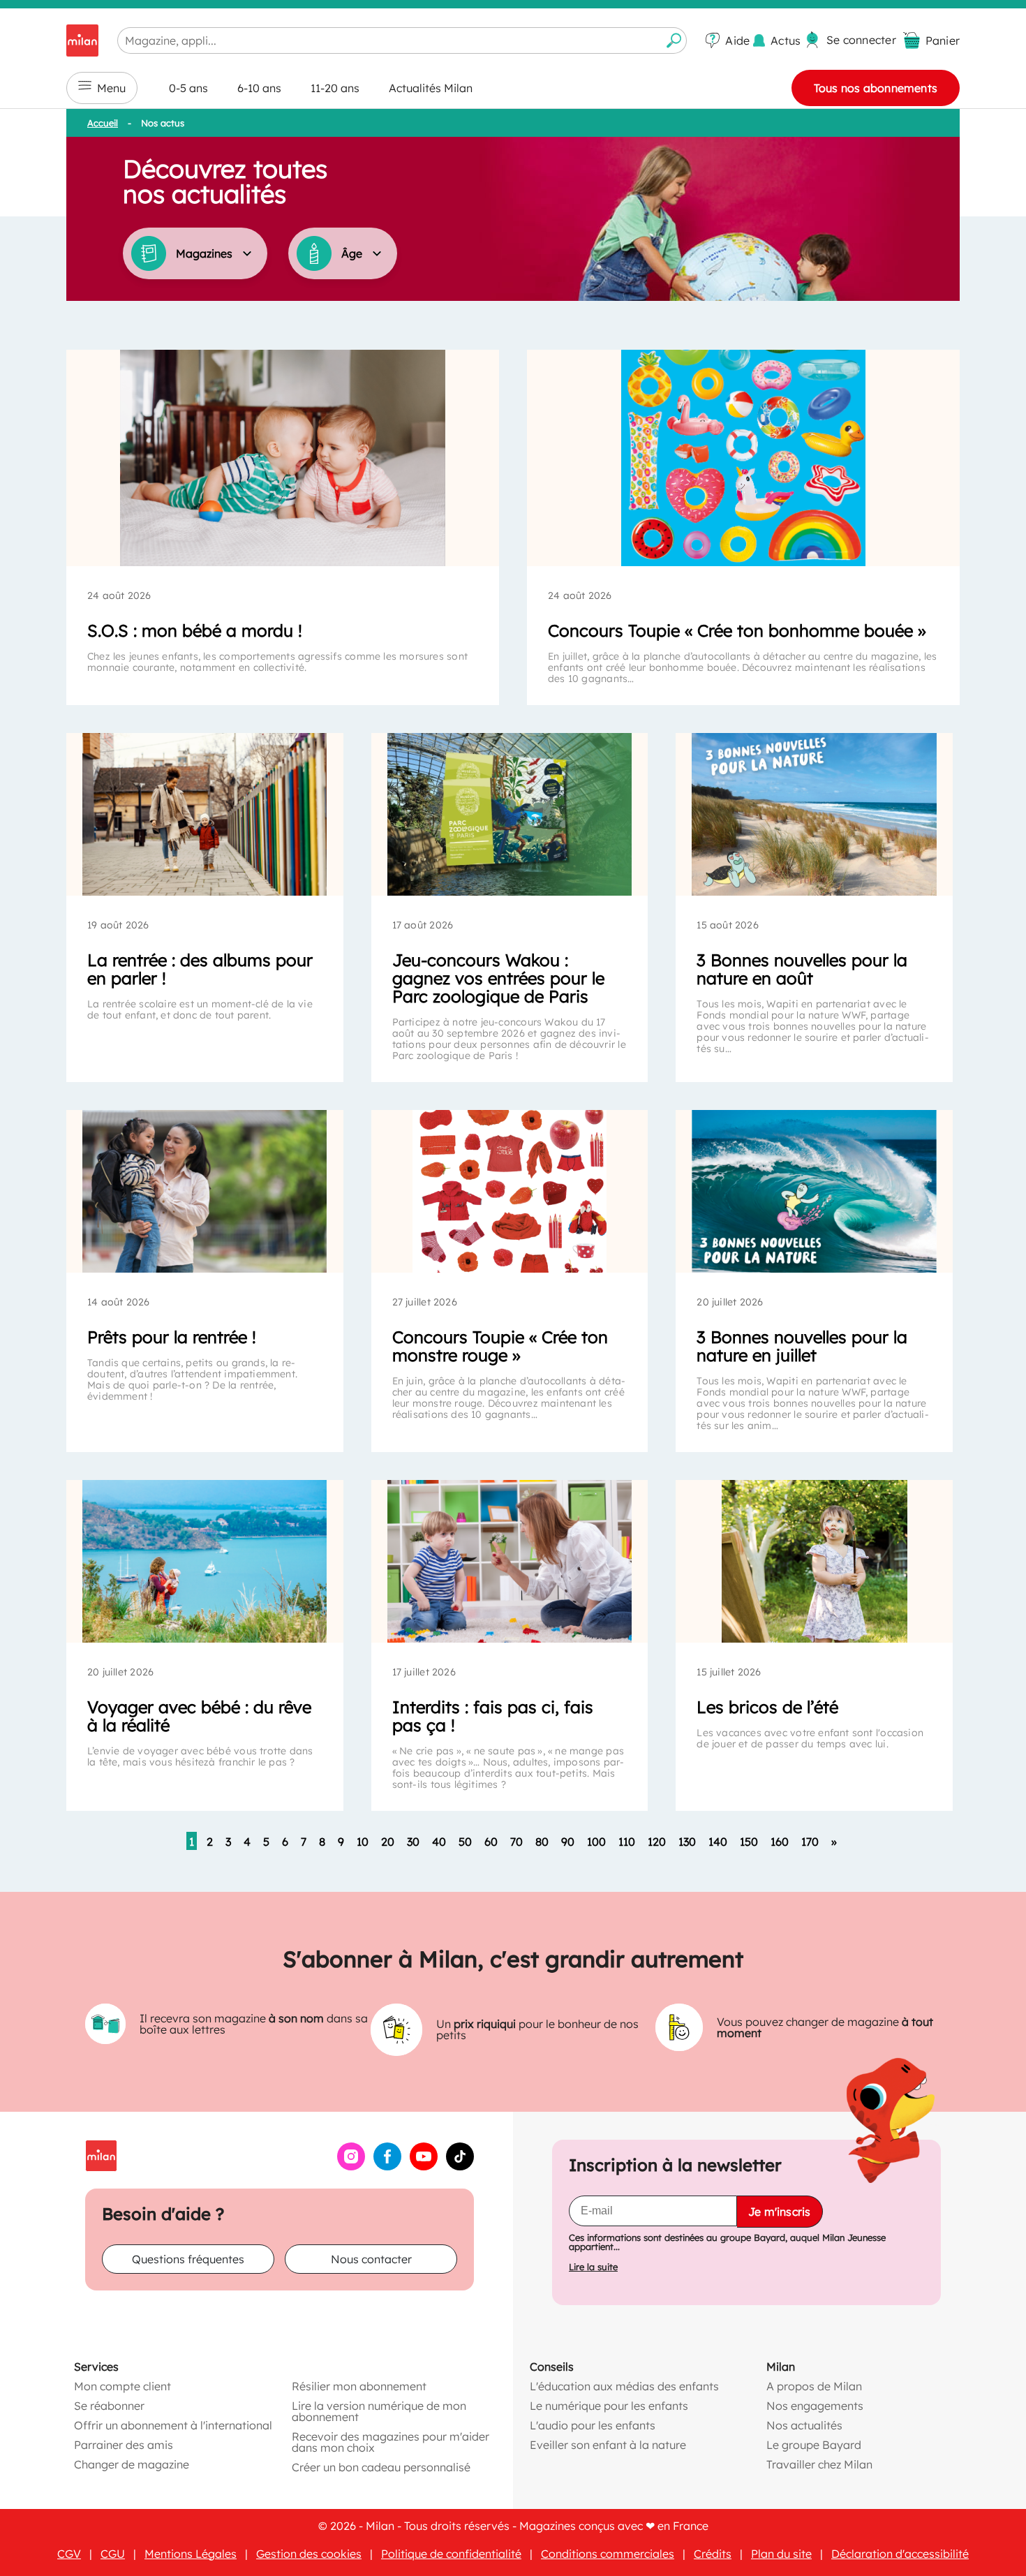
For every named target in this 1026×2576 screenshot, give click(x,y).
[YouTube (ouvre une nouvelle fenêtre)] (424, 2166)
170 (810, 1842)
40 (439, 1842)
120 (657, 1842)
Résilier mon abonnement (359, 2386)
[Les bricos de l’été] (814, 1561)
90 (568, 1842)
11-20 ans (335, 88)
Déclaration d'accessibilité (900, 2554)
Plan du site (781, 2554)
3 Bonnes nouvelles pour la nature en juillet (802, 1346)
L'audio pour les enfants (593, 2425)
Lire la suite (593, 2267)
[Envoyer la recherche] (674, 40)
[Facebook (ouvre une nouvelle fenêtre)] (387, 2166)
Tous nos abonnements (876, 88)
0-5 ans (188, 88)
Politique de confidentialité (451, 2554)
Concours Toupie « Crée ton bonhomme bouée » (737, 630)
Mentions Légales (191, 2554)
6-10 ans (259, 88)
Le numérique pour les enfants (609, 2406)
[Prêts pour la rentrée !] (205, 1191)
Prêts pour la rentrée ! (172, 1337)
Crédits (713, 2554)
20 (388, 1842)
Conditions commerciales (608, 2554)
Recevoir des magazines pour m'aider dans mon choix (391, 2442)
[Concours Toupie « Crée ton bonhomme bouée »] (743, 458)
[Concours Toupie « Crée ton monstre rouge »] (510, 1191)
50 (465, 1842)
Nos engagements (815, 2406)
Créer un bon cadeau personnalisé (381, 2467)
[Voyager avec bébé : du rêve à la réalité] (205, 1561)
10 (363, 1842)
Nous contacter (371, 2259)
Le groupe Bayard (814, 2445)
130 (687, 1842)
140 (718, 1842)
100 (596, 1842)
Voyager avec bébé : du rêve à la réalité (199, 1716)
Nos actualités (804, 2425)
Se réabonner (109, 2406)
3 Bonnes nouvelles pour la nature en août (802, 969)
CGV (69, 2554)
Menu (111, 88)
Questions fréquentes (188, 2259)
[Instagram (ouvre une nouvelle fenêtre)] (351, 2166)
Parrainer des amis (124, 2445)
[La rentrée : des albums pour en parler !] (205, 814)
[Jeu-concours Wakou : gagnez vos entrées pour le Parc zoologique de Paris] (510, 814)
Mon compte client (122, 2386)
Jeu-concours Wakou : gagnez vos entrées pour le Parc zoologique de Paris (498, 978)
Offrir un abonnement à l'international (173, 2425)
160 (780, 1842)
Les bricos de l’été (767, 1707)
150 (749, 1842)
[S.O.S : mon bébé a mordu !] (283, 458)
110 (627, 1842)
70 (516, 1842)
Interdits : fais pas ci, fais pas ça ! (493, 1716)
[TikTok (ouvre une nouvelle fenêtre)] (460, 2166)
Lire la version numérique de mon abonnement (379, 2411)
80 (542, 1842)
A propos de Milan (814, 2386)
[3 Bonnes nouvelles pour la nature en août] (814, 814)
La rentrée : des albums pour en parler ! (200, 969)
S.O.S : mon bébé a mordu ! (195, 630)
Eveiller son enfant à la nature (608, 2445)
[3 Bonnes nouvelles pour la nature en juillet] (814, 1191)
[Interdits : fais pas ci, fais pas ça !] (510, 1561)
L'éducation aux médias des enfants (624, 2386)
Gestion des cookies (309, 2554)
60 (491, 1842)
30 (413, 1842)
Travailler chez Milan (819, 2464)
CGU (113, 2554)
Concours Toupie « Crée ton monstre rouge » (500, 1346)
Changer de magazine (132, 2464)
